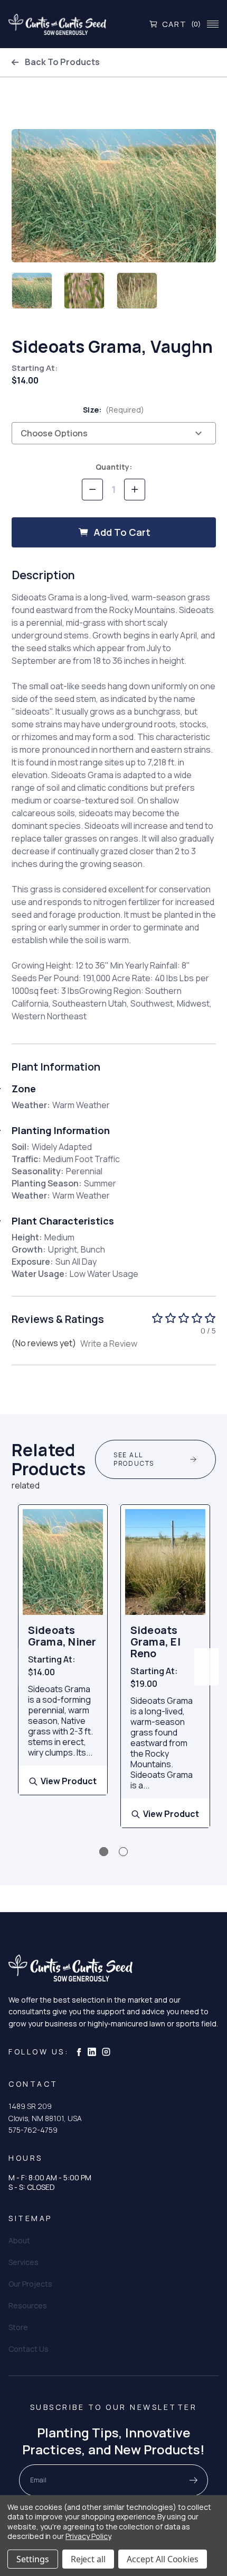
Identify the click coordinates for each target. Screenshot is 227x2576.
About (19, 2240)
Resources (28, 2305)
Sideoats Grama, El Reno (155, 1642)
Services (23, 2262)
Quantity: (114, 467)
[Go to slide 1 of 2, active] (104, 1852)
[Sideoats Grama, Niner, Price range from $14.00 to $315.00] (63, 1562)
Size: (114, 410)
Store (18, 2327)
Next (206, 1667)
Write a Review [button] (109, 1344)
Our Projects (30, 2284)
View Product (69, 1781)
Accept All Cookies (163, 2559)
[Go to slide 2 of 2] (123, 1852)
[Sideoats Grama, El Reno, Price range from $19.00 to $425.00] (165, 1562)
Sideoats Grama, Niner (62, 1636)
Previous (21, 1667)
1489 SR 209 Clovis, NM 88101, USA (45, 2112)
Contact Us (29, 2349)
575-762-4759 (33, 2130)
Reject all (88, 2559)
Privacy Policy (88, 2536)
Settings (33, 2559)
